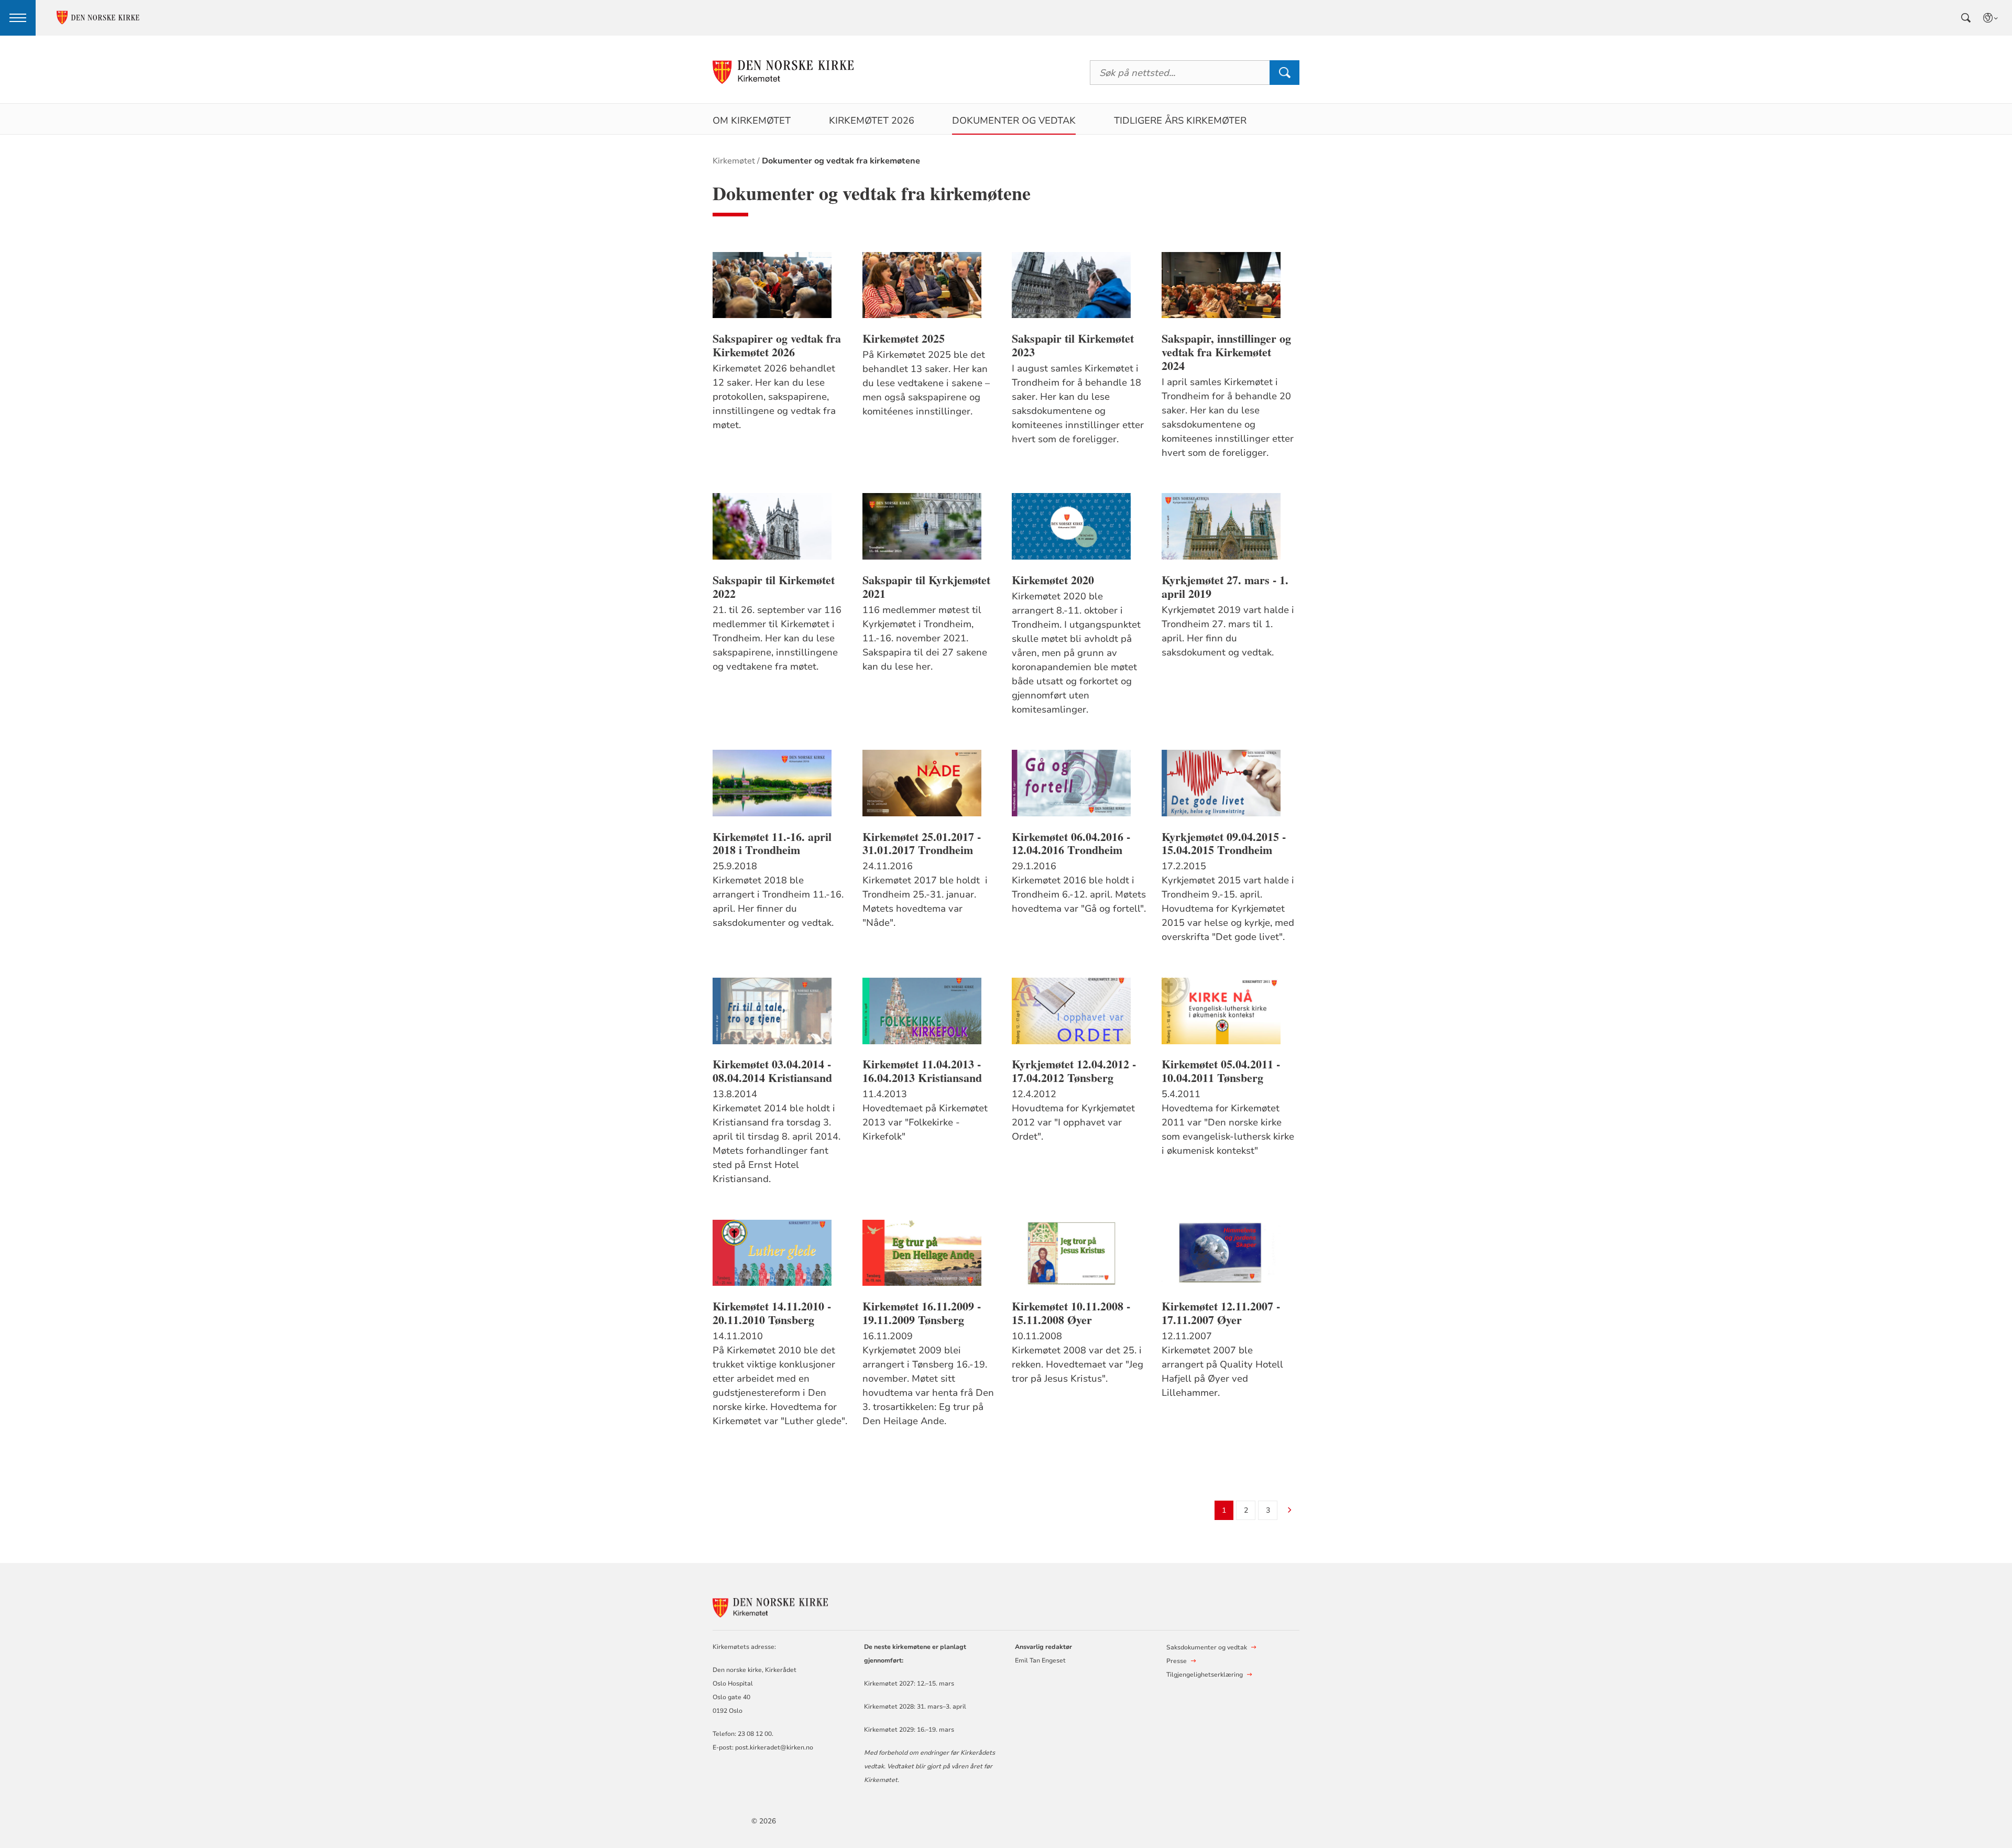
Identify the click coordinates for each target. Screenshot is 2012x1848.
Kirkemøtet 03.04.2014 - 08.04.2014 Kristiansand (772, 1071)
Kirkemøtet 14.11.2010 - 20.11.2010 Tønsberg (772, 1313)
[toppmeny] (18, 18)
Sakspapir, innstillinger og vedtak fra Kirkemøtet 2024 (1226, 352)
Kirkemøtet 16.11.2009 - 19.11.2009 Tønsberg (922, 1313)
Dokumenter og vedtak (1014, 121)
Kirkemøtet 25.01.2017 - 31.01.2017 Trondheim (922, 844)
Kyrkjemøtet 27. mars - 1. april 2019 (1225, 587)
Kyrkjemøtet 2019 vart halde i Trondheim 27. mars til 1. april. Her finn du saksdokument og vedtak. (1228, 631)
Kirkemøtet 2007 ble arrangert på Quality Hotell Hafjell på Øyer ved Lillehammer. (1222, 1371)
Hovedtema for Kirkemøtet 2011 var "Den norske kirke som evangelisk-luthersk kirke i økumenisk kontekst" (1228, 1129)
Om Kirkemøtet (752, 121)
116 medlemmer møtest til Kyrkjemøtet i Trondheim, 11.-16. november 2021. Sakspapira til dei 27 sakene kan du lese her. (925, 638)
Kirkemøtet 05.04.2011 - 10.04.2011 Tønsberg (1221, 1071)
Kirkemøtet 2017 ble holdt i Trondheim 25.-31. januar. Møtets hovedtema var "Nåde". (925, 901)
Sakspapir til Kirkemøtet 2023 (1073, 345)
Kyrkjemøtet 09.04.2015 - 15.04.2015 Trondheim (1224, 844)
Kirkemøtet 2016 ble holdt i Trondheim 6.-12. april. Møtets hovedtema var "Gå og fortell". (1079, 894)
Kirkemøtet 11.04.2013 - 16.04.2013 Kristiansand (922, 1071)
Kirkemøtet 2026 (872, 121)
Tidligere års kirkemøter (1180, 121)
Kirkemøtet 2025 (904, 338)
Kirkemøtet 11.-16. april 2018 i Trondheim (772, 844)
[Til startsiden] (783, 73)
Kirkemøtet (734, 161)
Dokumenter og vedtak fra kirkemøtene (841, 161)
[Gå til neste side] (1290, 1511)
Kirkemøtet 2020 (1053, 580)
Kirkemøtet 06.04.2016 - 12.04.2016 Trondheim (1071, 844)
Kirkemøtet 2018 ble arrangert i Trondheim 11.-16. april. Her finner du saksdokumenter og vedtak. (778, 901)
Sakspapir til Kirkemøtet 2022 (774, 587)
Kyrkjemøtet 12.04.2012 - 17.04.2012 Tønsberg (1074, 1071)
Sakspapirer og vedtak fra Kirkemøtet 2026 (777, 345)
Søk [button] (1284, 73)
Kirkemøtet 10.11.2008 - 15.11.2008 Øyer (1071, 1313)
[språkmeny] (1991, 18)
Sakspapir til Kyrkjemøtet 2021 (926, 587)
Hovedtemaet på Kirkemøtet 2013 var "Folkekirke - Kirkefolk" (925, 1122)
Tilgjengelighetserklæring (1205, 1675)
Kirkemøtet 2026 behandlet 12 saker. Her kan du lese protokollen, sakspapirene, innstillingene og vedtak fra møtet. (774, 397)
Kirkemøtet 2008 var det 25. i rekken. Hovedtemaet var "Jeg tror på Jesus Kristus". (1078, 1364)
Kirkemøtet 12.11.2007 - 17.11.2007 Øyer (1221, 1313)
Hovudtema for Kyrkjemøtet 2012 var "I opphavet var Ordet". (1073, 1122)
